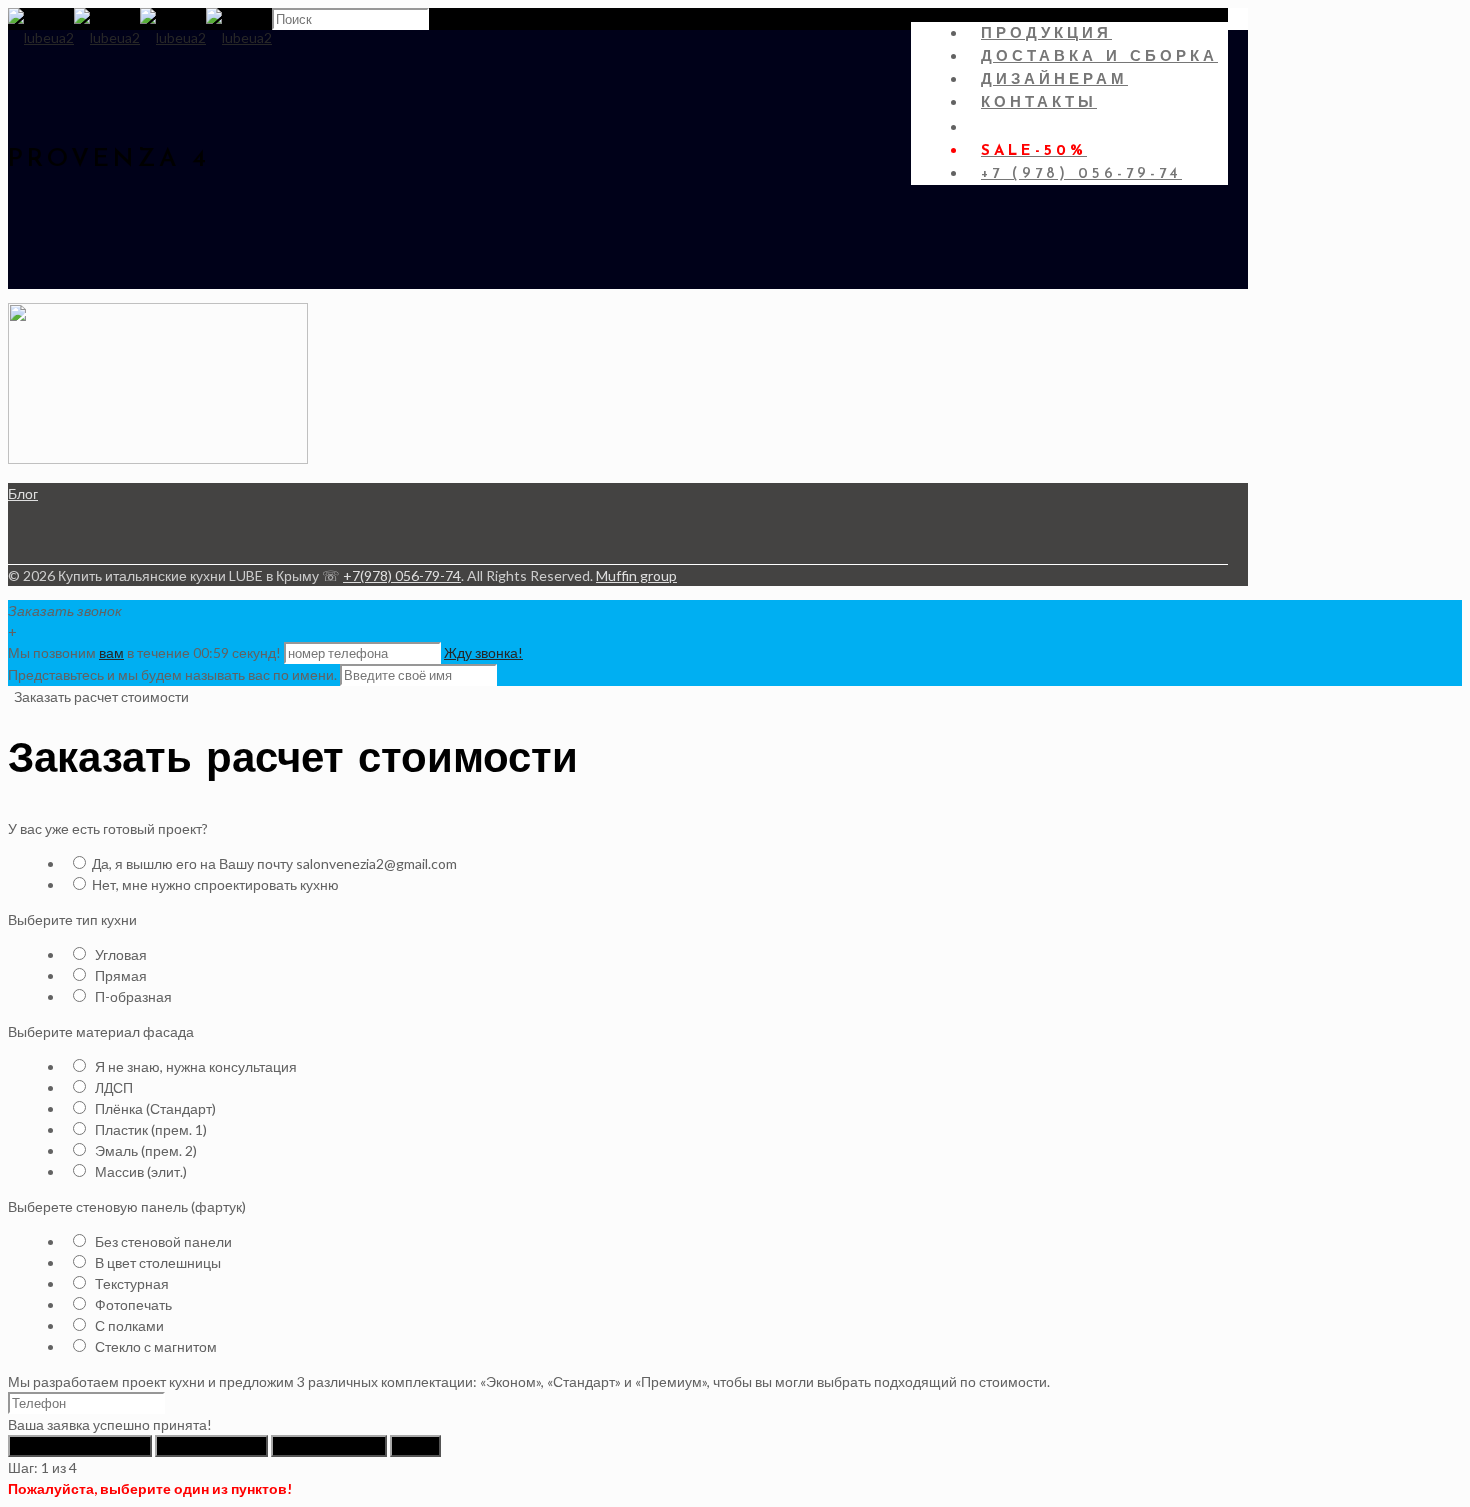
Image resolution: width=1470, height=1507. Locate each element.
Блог (23, 493)
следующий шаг (211, 1446)
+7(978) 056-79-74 (402, 575)
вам (111, 652)
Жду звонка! (483, 652)
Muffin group (636, 575)
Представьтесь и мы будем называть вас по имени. (172, 674)
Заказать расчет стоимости (100, 696)
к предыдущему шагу (80, 1446)
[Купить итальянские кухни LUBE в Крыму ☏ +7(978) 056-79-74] (140, 37)
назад (415, 1446)
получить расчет (329, 1446)
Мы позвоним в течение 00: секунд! (146, 652)
